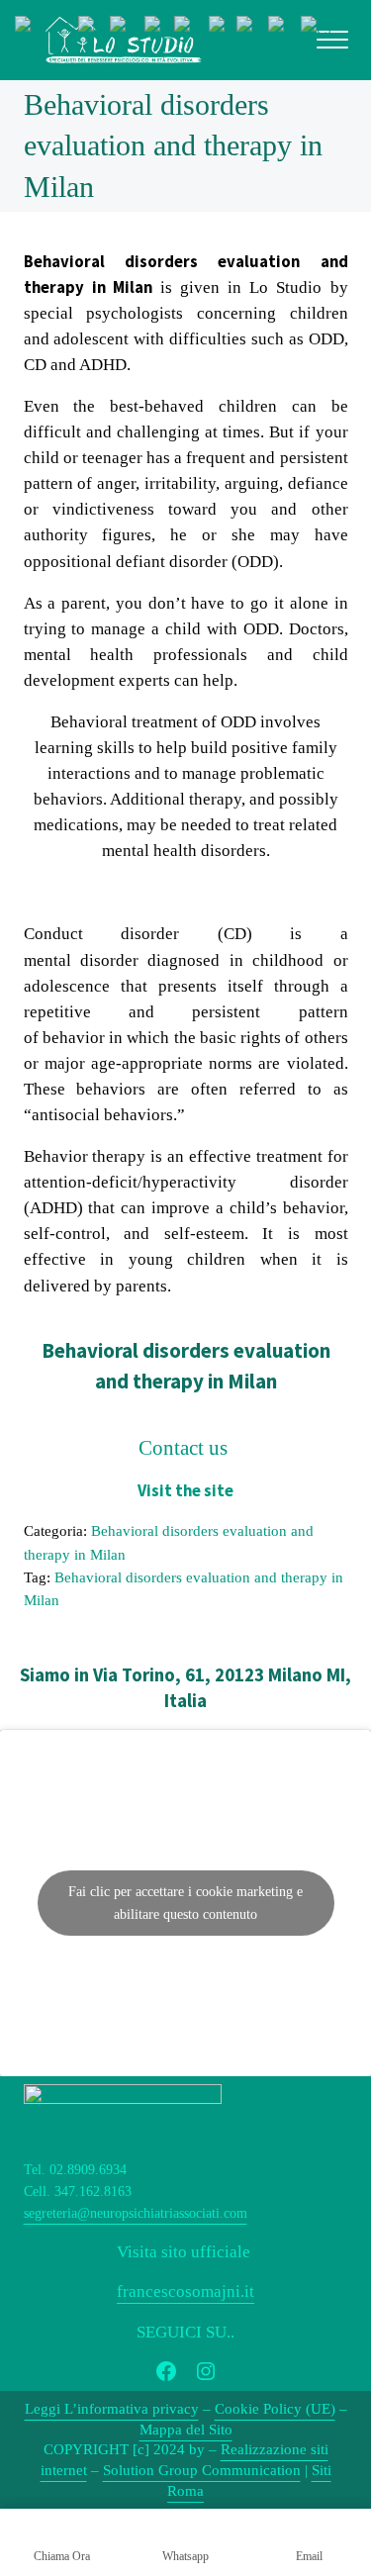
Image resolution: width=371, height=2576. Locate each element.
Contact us (185, 1448)
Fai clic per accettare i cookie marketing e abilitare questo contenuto (185, 1903)
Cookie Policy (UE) (275, 2409)
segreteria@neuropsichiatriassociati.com (136, 2213)
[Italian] (223, 27)
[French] (159, 27)
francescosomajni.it (185, 2291)
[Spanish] (317, 27)
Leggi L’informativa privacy (112, 2409)
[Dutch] (94, 27)
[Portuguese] (252, 27)
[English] (127, 27)
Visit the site (185, 1491)
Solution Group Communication (202, 2470)
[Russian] (284, 27)
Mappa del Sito (186, 2430)
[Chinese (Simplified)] (46, 27)
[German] (191, 27)
